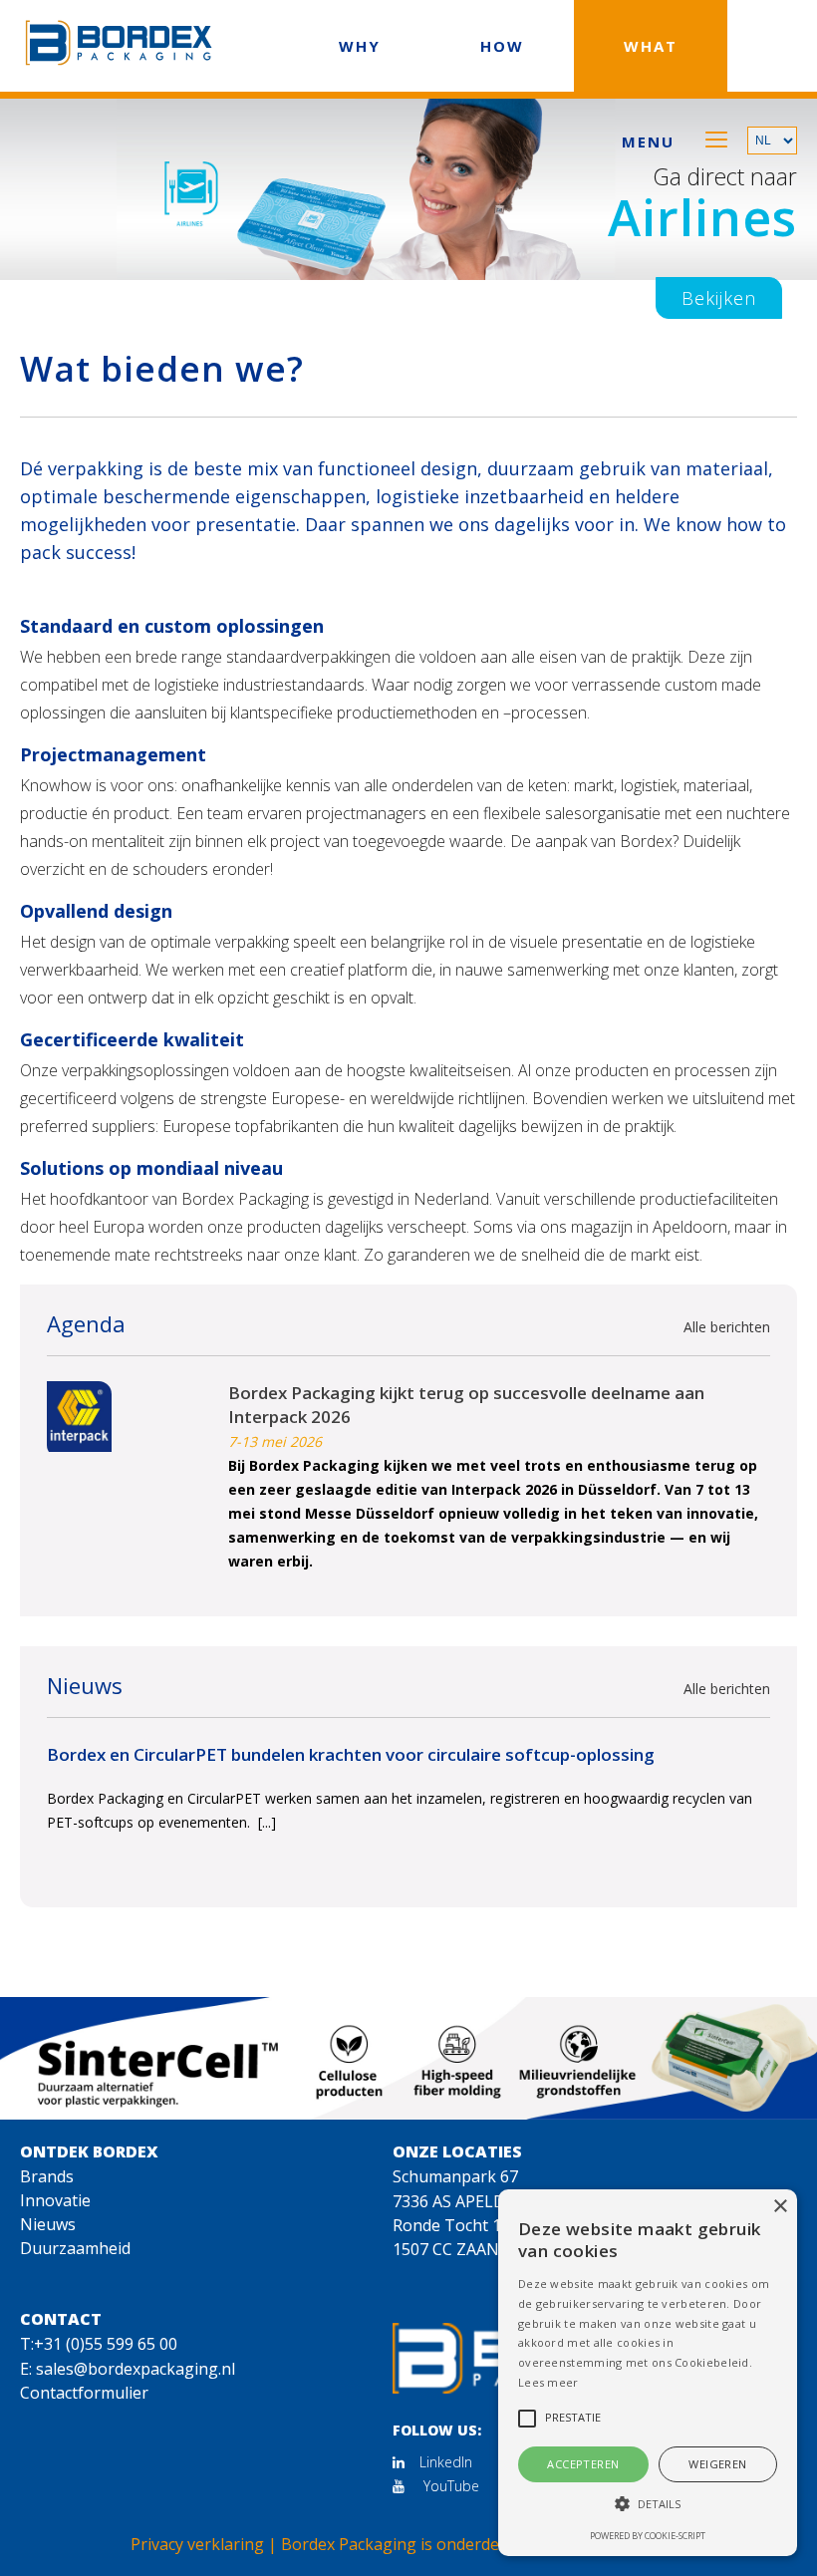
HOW (502, 46)
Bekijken (719, 298)
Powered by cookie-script (648, 2536)
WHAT (651, 46)
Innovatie (55, 2200)
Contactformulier (84, 2393)
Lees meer (548, 2382)
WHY (360, 46)
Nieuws (48, 2224)
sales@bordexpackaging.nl (136, 2369)
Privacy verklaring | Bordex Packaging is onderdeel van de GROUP (408, 2544)
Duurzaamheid (75, 2248)
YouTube (449, 2486)
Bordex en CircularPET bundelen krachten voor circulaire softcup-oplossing (351, 1754)
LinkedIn (446, 2462)
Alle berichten (727, 1327)
